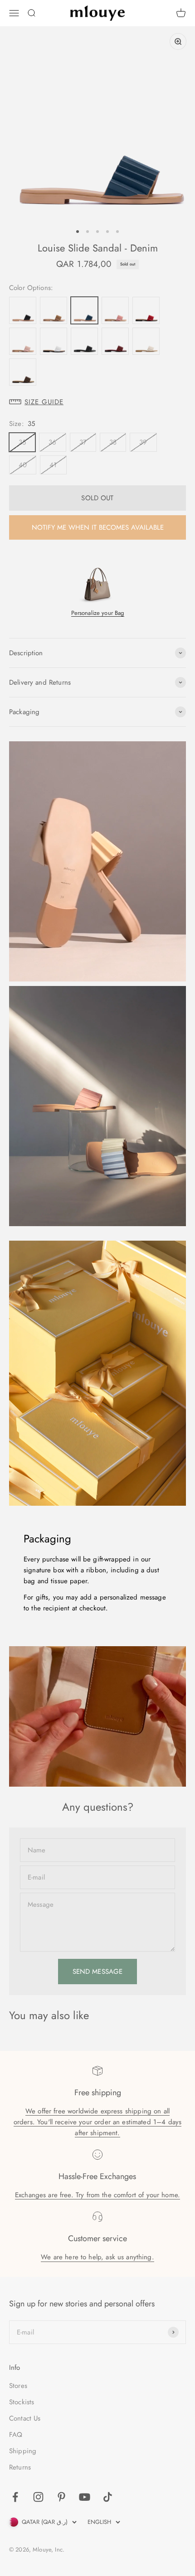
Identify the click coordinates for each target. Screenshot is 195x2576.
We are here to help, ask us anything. (97, 2257)
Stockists (22, 2402)
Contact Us (25, 2418)
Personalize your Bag (98, 613)
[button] (97, 402)
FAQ (16, 2435)
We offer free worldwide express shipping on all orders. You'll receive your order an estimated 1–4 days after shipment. (97, 2122)
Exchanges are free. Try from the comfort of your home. (97, 2195)
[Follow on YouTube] (85, 2497)
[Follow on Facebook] (15, 2497)
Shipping (23, 2451)
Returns (20, 2467)
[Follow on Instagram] (38, 2497)
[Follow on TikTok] (108, 2497)
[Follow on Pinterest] (61, 2497)
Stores (18, 2386)
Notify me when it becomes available (98, 527)
